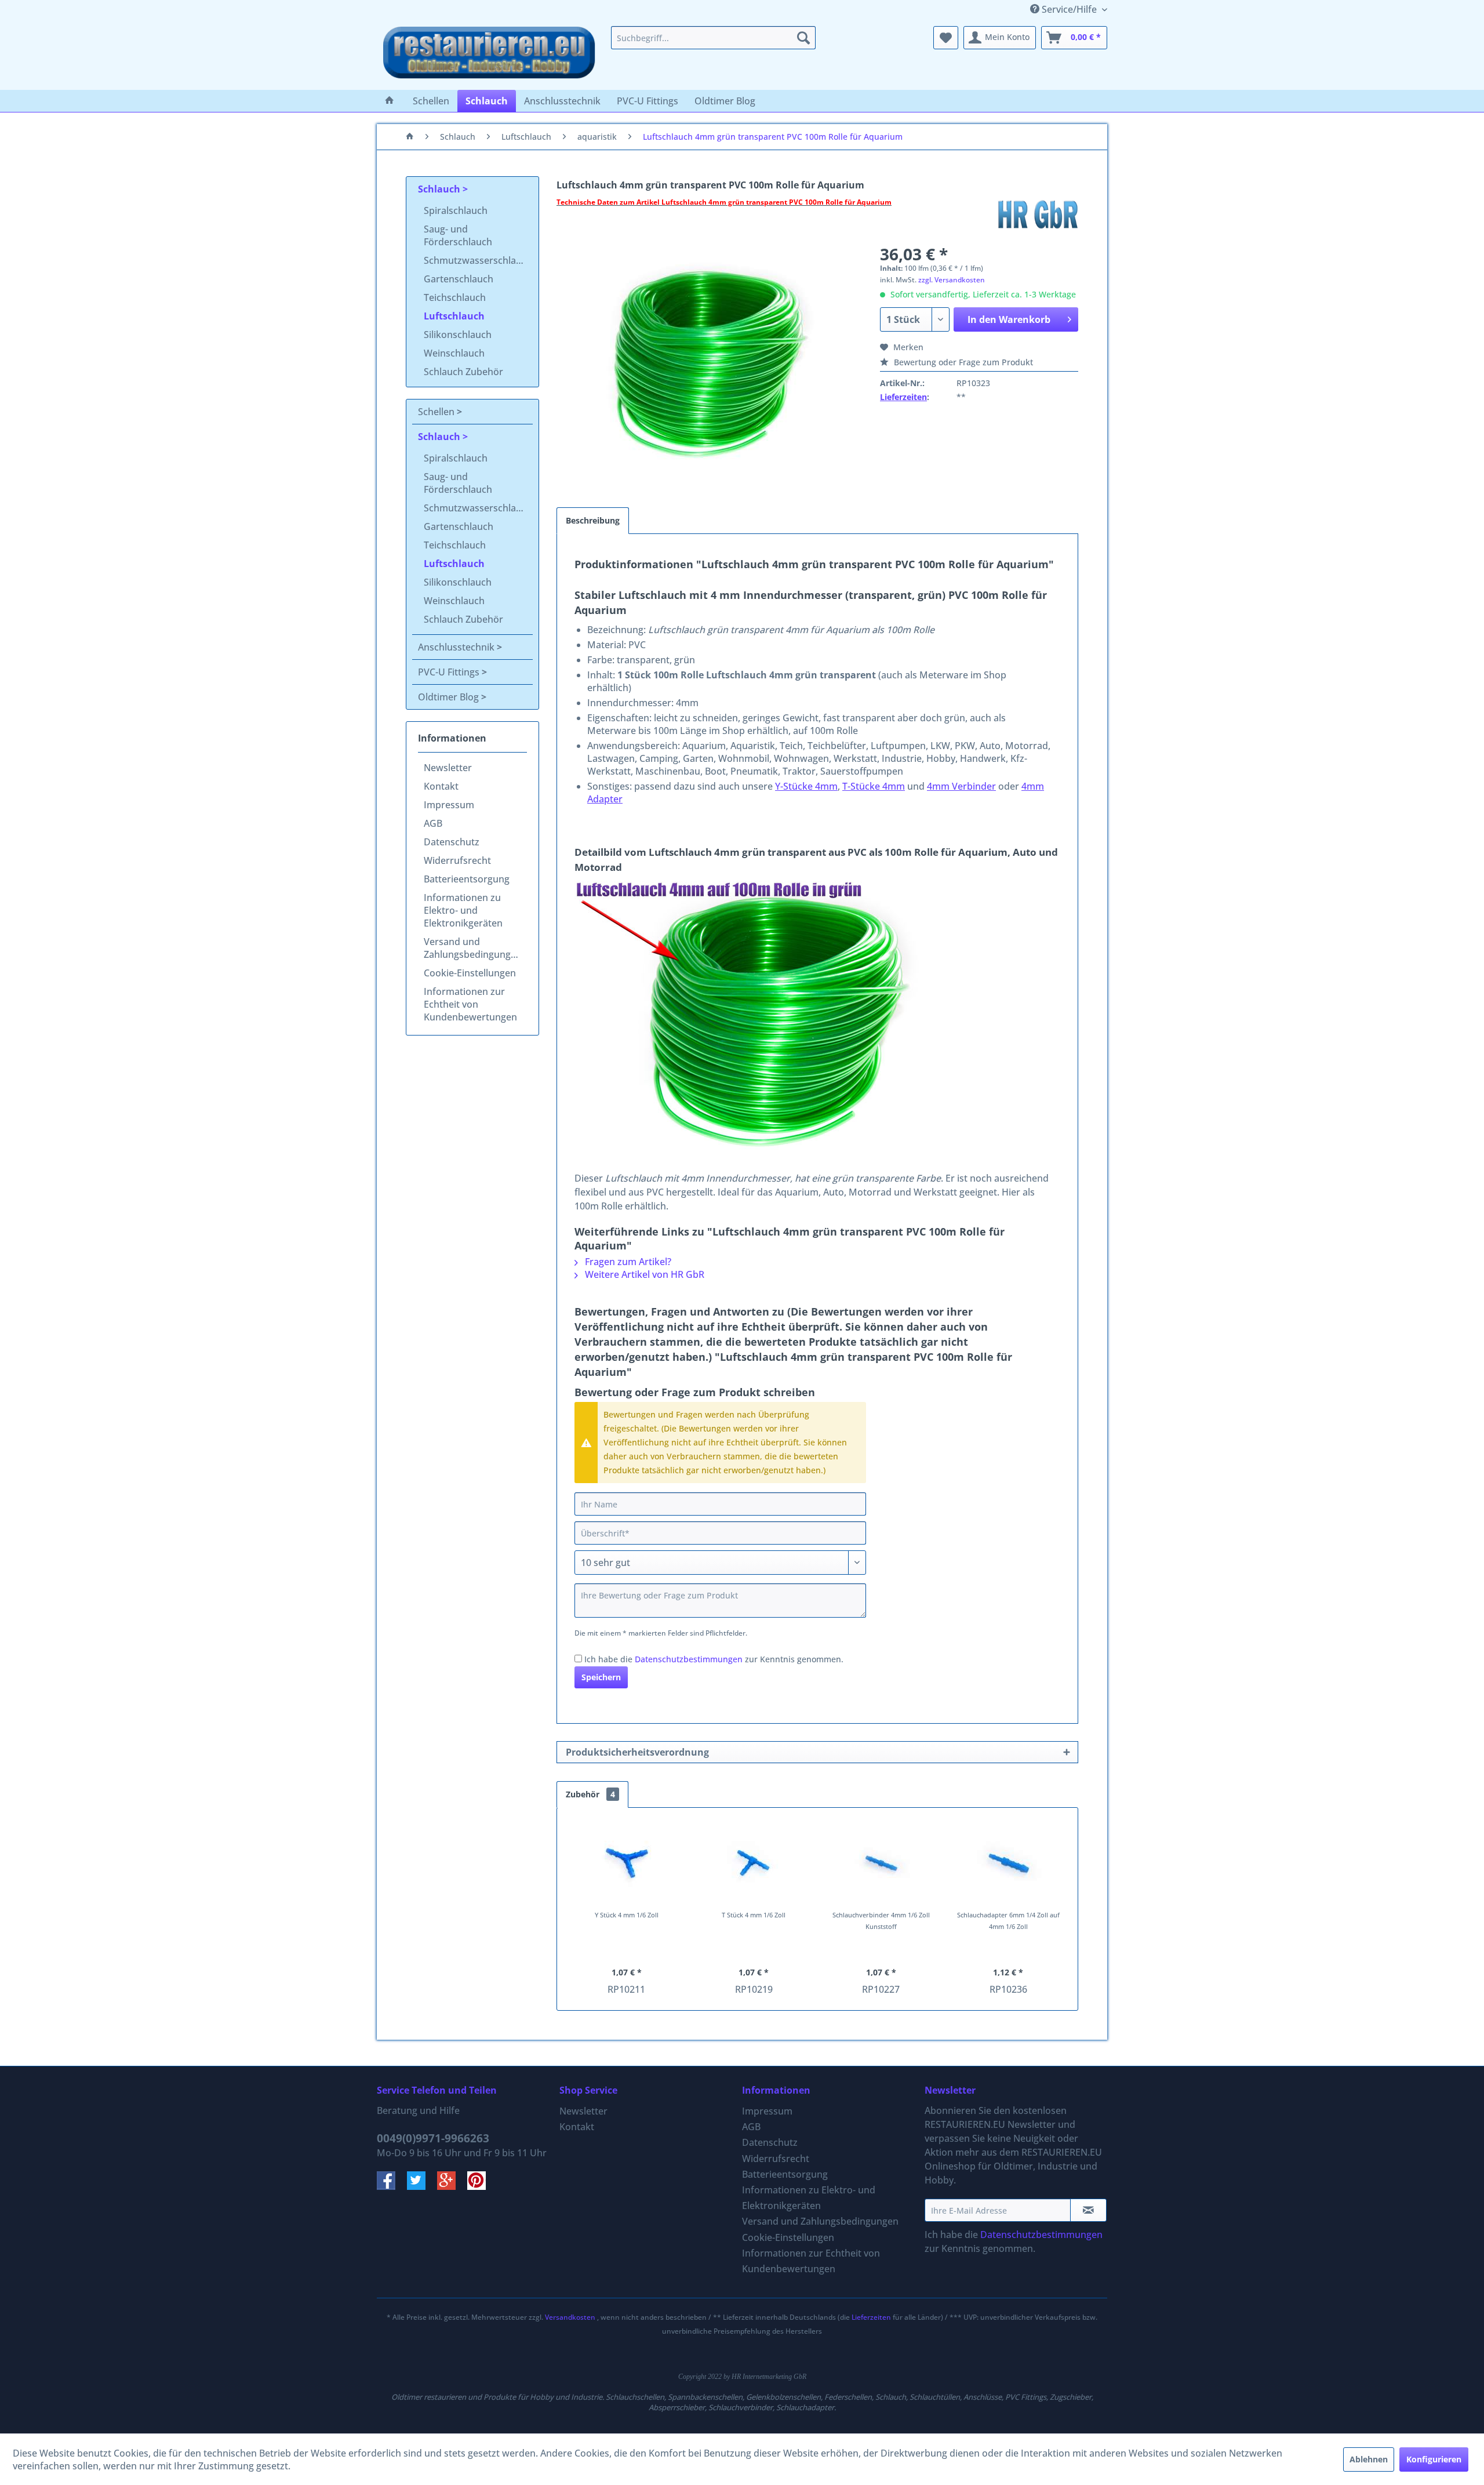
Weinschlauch (454, 353)
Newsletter (448, 768)
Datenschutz (452, 842)
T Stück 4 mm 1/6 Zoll (754, 1915)
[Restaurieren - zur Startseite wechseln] (489, 55)
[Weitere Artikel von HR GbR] (1038, 214)
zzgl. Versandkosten (952, 280)
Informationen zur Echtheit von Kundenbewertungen (470, 1004)
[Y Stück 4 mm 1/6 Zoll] (627, 1863)
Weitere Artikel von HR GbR (643, 1274)
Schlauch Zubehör (463, 372)
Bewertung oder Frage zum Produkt (962, 362)
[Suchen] (803, 38)
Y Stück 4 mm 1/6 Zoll (627, 1915)
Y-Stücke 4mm (806, 786)
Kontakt (441, 786)
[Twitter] (422, 2186)
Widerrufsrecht (457, 860)
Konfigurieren (1434, 2459)
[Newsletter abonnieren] (1088, 2210)
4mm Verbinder (961, 786)
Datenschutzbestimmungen (689, 1659)
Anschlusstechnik (457, 647)
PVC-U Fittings (450, 672)
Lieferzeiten (903, 397)
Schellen (437, 412)
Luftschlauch (454, 316)
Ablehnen (1369, 2459)
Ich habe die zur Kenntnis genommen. (714, 1659)
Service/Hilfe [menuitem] (1069, 9)
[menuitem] (713, 38)
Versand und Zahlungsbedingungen (473, 948)
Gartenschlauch (459, 279)
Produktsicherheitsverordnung (637, 1752)
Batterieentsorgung (467, 879)
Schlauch (440, 189)
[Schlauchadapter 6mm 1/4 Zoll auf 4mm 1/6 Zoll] (1009, 1863)
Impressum (449, 805)
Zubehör (590, 1794)
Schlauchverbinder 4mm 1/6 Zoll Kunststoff (881, 1921)
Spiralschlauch (456, 210)
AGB (433, 823)
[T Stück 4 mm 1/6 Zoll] (754, 1863)
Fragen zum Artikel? (627, 1262)
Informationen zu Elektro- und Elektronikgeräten (463, 910)
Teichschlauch (455, 297)
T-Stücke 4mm (874, 786)
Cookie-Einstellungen (470, 973)
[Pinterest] (481, 2186)
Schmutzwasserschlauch (478, 260)
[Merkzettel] (946, 38)
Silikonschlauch (458, 335)
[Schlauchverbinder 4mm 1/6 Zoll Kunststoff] (881, 1863)
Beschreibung (593, 520)
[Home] (390, 101)
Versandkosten (570, 2317)
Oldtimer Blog (450, 697)
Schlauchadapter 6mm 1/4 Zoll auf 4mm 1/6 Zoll (1008, 1921)
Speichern (601, 1677)
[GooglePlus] (452, 2186)
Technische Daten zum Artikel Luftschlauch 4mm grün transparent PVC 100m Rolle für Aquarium (724, 202)
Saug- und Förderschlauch (458, 235)
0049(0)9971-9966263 (433, 2138)
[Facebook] (392, 2186)
